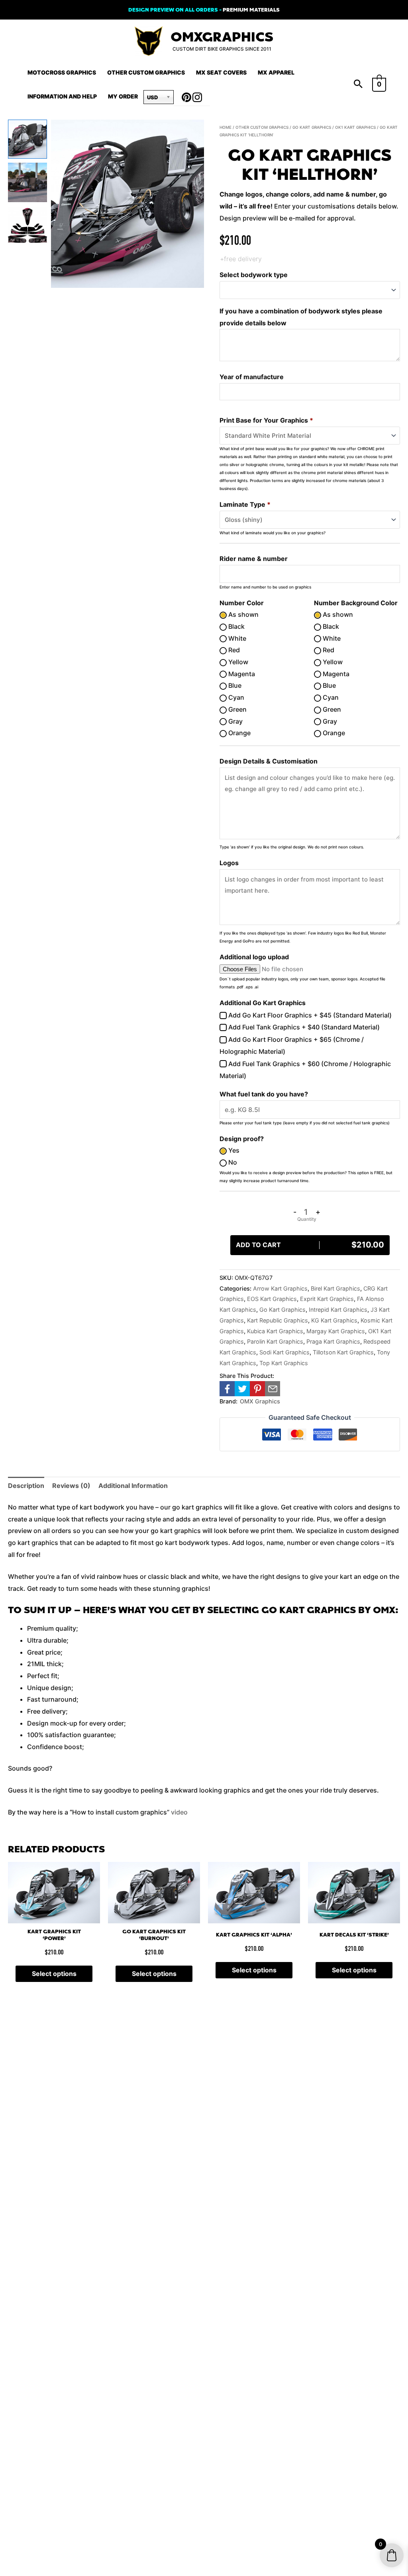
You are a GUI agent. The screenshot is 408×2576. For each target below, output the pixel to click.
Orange (239, 733)
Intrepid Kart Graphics (338, 1310)
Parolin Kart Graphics (275, 1341)
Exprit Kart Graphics (327, 1299)
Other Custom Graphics (146, 72)
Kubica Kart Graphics (275, 1331)
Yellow (237, 662)
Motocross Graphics (62, 72)
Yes (233, 1150)
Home (226, 127)
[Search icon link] (358, 85)
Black (236, 626)
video (179, 1812)
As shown (243, 614)
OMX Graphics (260, 1401)
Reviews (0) (71, 1486)
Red (233, 650)
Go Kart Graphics (312, 127)
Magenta (241, 674)
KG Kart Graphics (334, 1320)
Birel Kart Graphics (335, 1288)
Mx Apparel (276, 72)
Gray (235, 721)
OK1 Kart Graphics (355, 127)
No (232, 1162)
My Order (123, 96)
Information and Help (62, 96)
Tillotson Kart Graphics (343, 1352)
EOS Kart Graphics (272, 1299)
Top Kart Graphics (284, 1363)
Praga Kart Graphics (333, 1341)
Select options (54, 1974)
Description (26, 1486)
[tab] (26, 1486)
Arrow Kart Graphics (280, 1288)
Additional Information (133, 1486)
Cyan (235, 697)
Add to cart (310, 1245)
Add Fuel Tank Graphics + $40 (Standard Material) (303, 1027)
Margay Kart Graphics (336, 1331)
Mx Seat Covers (221, 72)
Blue (234, 685)
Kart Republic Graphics (278, 1320)
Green (237, 709)
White (236, 638)
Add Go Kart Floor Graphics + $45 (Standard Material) (309, 1015)
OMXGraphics (222, 37)
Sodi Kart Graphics (284, 1352)
